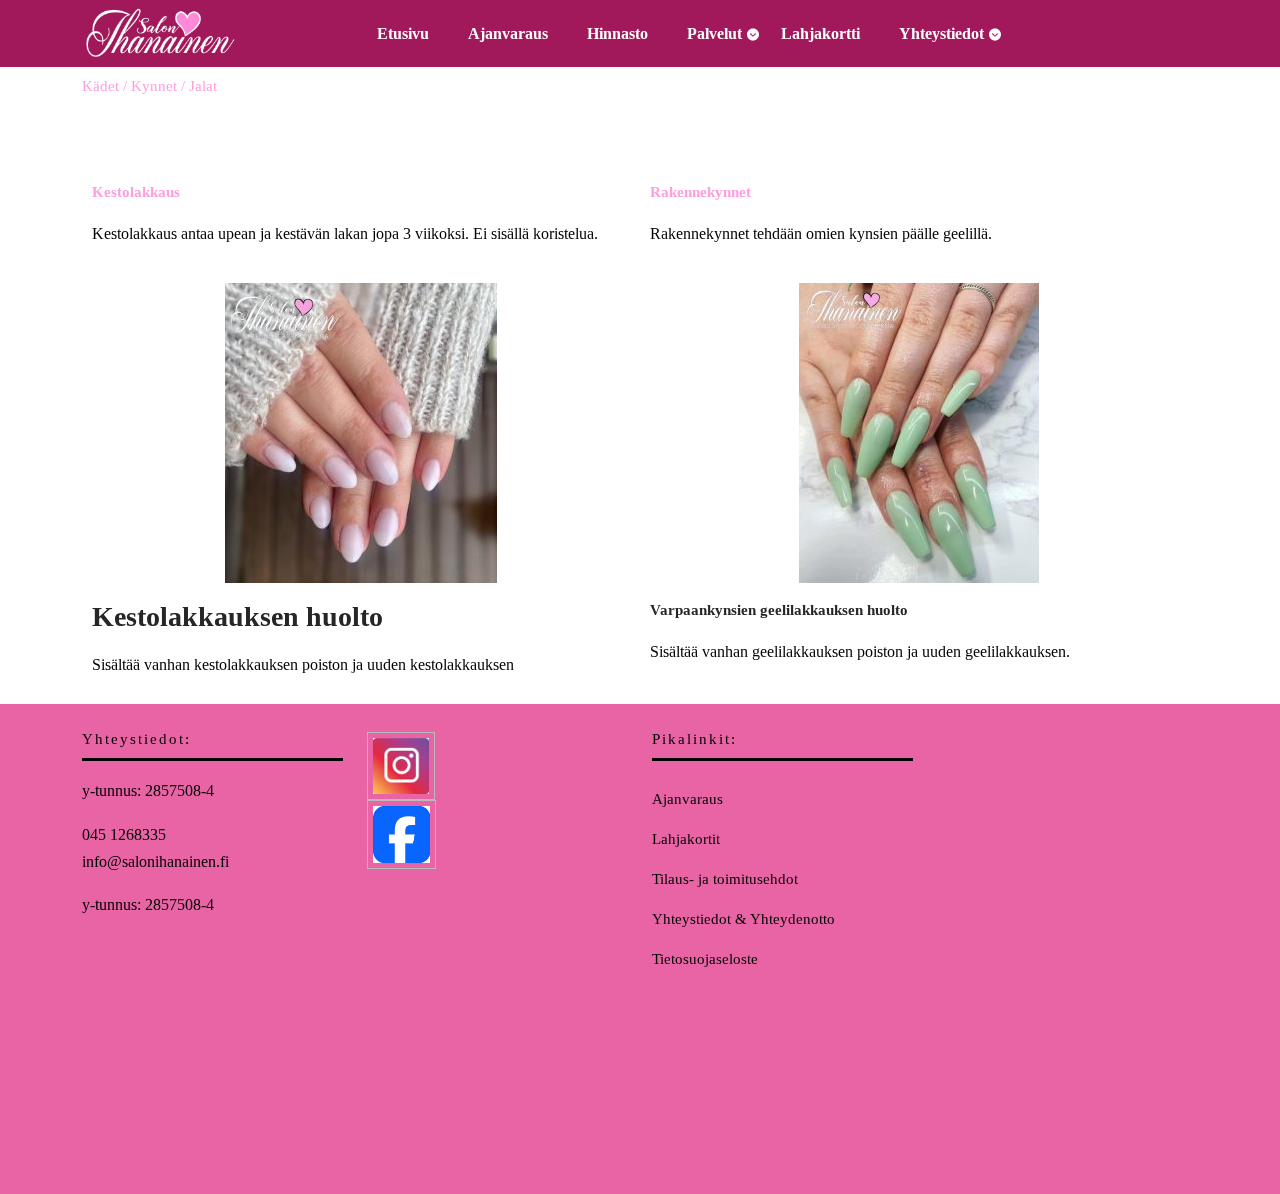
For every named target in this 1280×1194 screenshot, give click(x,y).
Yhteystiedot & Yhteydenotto (743, 919)
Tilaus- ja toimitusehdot (725, 879)
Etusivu (403, 33)
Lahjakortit (686, 839)
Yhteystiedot (941, 33)
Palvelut (714, 33)
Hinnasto (617, 33)
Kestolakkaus (136, 192)
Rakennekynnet (700, 192)
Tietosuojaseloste (705, 959)
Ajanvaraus (508, 33)
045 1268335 (124, 834)
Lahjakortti (820, 33)
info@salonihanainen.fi (155, 861)
